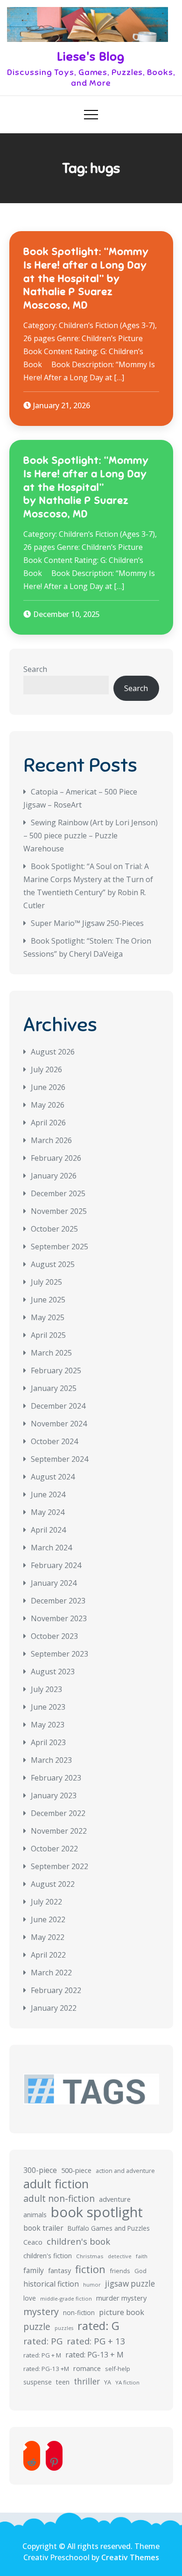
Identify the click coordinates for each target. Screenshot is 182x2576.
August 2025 (53, 1264)
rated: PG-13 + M (94, 2355)
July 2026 (46, 1069)
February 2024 (56, 1565)
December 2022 (58, 1813)
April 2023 (48, 1742)
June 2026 (48, 1087)
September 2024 (59, 1459)
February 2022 (56, 1990)
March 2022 (51, 1973)
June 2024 (48, 1494)
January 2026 (54, 1176)
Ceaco (33, 2242)
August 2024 (53, 1477)
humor (92, 2285)
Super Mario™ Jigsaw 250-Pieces (87, 923)
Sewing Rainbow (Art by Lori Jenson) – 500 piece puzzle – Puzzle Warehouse (91, 836)
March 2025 (51, 1353)
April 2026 (48, 1123)
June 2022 (48, 1919)
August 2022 (53, 1884)
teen (63, 2382)
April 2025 (48, 1335)
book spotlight (97, 2212)
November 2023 (59, 1618)
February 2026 (56, 1158)
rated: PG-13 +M (46, 2369)
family (34, 2270)
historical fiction (51, 2284)
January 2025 (54, 1388)
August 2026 (53, 1052)
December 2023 (58, 1601)
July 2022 (46, 1902)
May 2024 (48, 1512)
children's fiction (48, 2256)
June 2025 (48, 1300)
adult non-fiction (59, 2198)
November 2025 (59, 1211)
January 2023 (54, 1795)
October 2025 (54, 1229)
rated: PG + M (42, 2355)
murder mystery (121, 2298)
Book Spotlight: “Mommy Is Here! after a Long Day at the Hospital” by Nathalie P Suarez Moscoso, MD (86, 278)
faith (142, 2256)
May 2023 (48, 1725)
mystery (41, 2312)
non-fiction (79, 2312)
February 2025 (56, 1370)
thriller (87, 2381)
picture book (122, 2312)
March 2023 (51, 1760)
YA (108, 2382)
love (30, 2298)
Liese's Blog (91, 57)
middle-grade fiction (66, 2299)
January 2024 (54, 1583)
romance (87, 2368)
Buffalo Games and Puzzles (109, 2228)
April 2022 (48, 1955)
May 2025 (48, 1317)
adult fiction (56, 2184)
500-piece (76, 2170)
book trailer (43, 2228)
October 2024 (54, 1441)
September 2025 (59, 1247)
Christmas (90, 2256)
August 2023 (53, 1672)
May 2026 (48, 1105)
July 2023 (46, 1689)
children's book (78, 2241)
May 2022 (48, 1937)
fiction (90, 2269)
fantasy (59, 2271)
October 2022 (54, 1849)
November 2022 (59, 1831)
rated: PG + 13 (96, 2341)
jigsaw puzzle (130, 2284)
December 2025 (58, 1193)
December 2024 (58, 1406)
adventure (115, 2199)
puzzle (37, 2327)
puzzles (64, 2328)
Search (35, 669)
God (140, 2271)
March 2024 (51, 1548)
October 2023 (54, 1636)
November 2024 (59, 1424)
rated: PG (43, 2341)
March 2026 (51, 1140)
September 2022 (59, 1866)
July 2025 (46, 1282)
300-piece (40, 2170)
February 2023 (56, 1778)
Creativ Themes (130, 2557)
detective (120, 2256)
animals (35, 2215)
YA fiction (127, 2382)
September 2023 (59, 1654)
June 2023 (48, 1707)
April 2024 (48, 1530)
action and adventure (125, 2171)
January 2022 (54, 2008)
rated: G (98, 2326)
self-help (118, 2369)
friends (120, 2271)
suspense (38, 2382)
